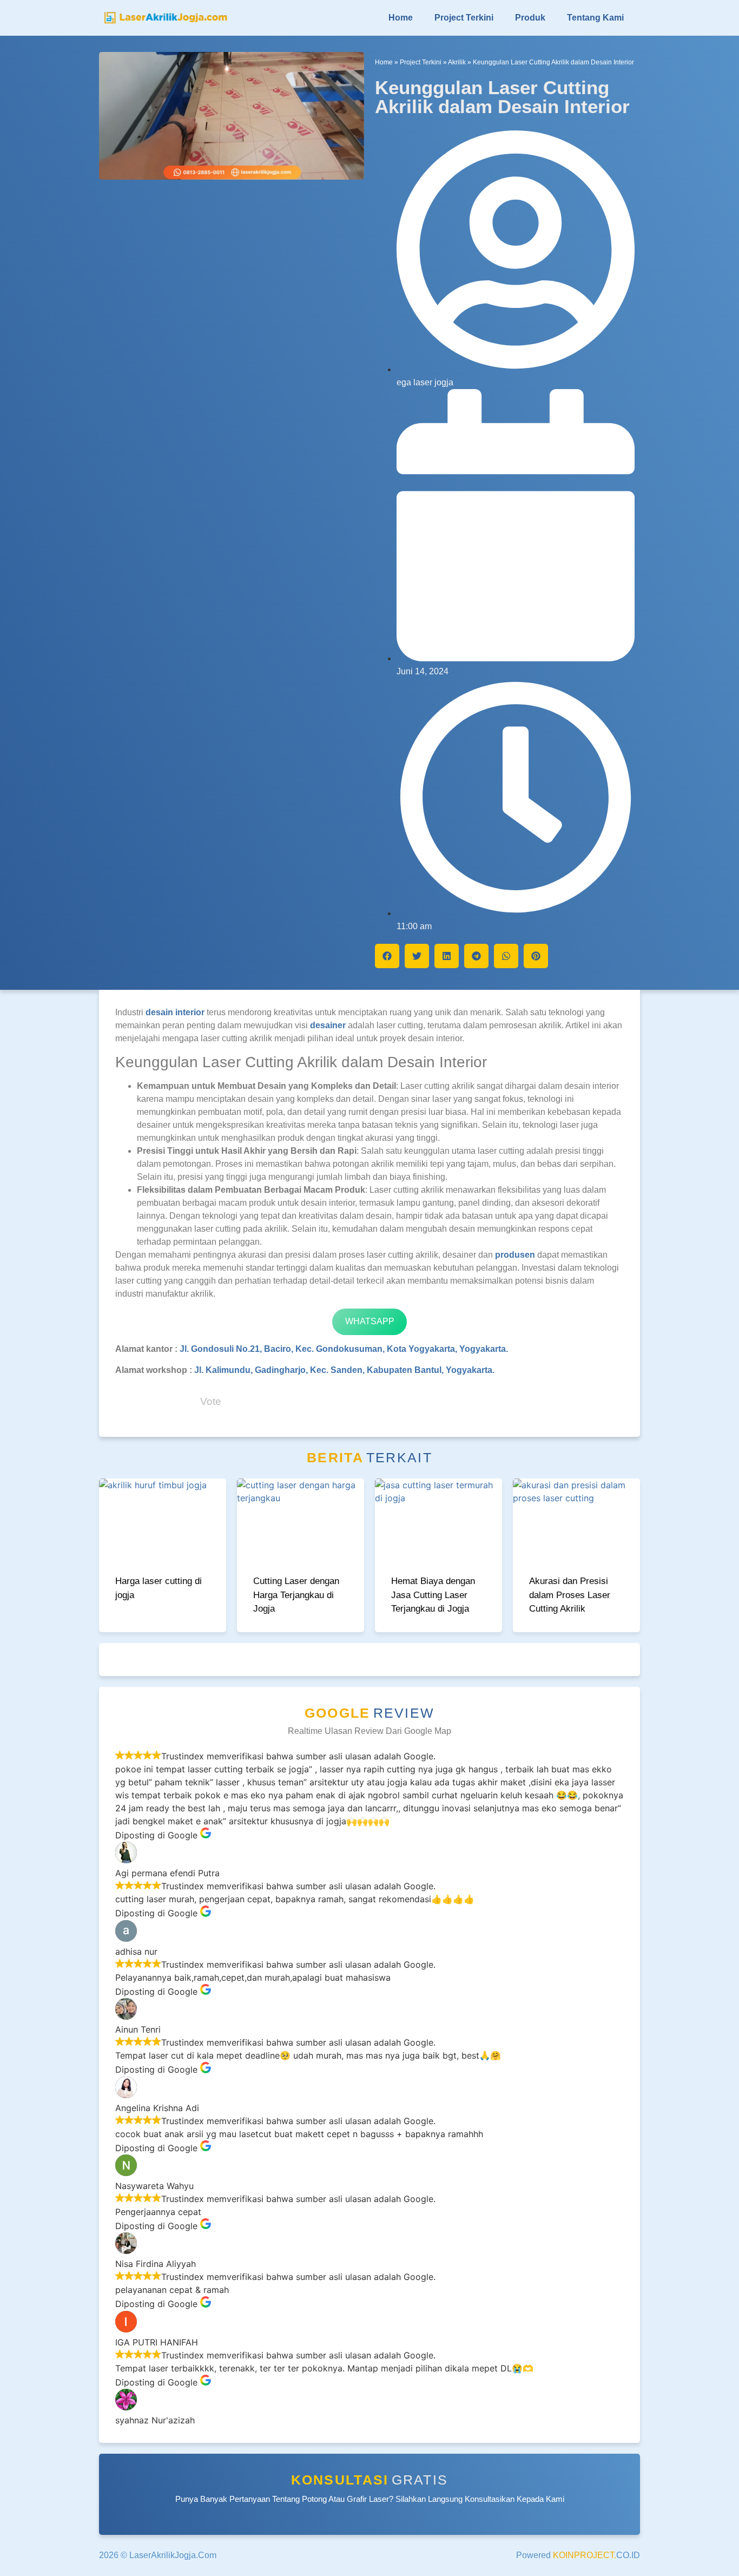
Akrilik (457, 62)
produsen (515, 1255)
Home (401, 18)
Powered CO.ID (578, 2555)
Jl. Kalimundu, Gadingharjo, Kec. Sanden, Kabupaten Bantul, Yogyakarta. (344, 1370)
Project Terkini (464, 18)
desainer (328, 1025)
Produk (530, 18)
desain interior (175, 1012)
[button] (387, 956)
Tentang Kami (595, 18)
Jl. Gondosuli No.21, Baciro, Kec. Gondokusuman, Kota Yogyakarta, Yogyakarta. (343, 1349)
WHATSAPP (370, 1321)
